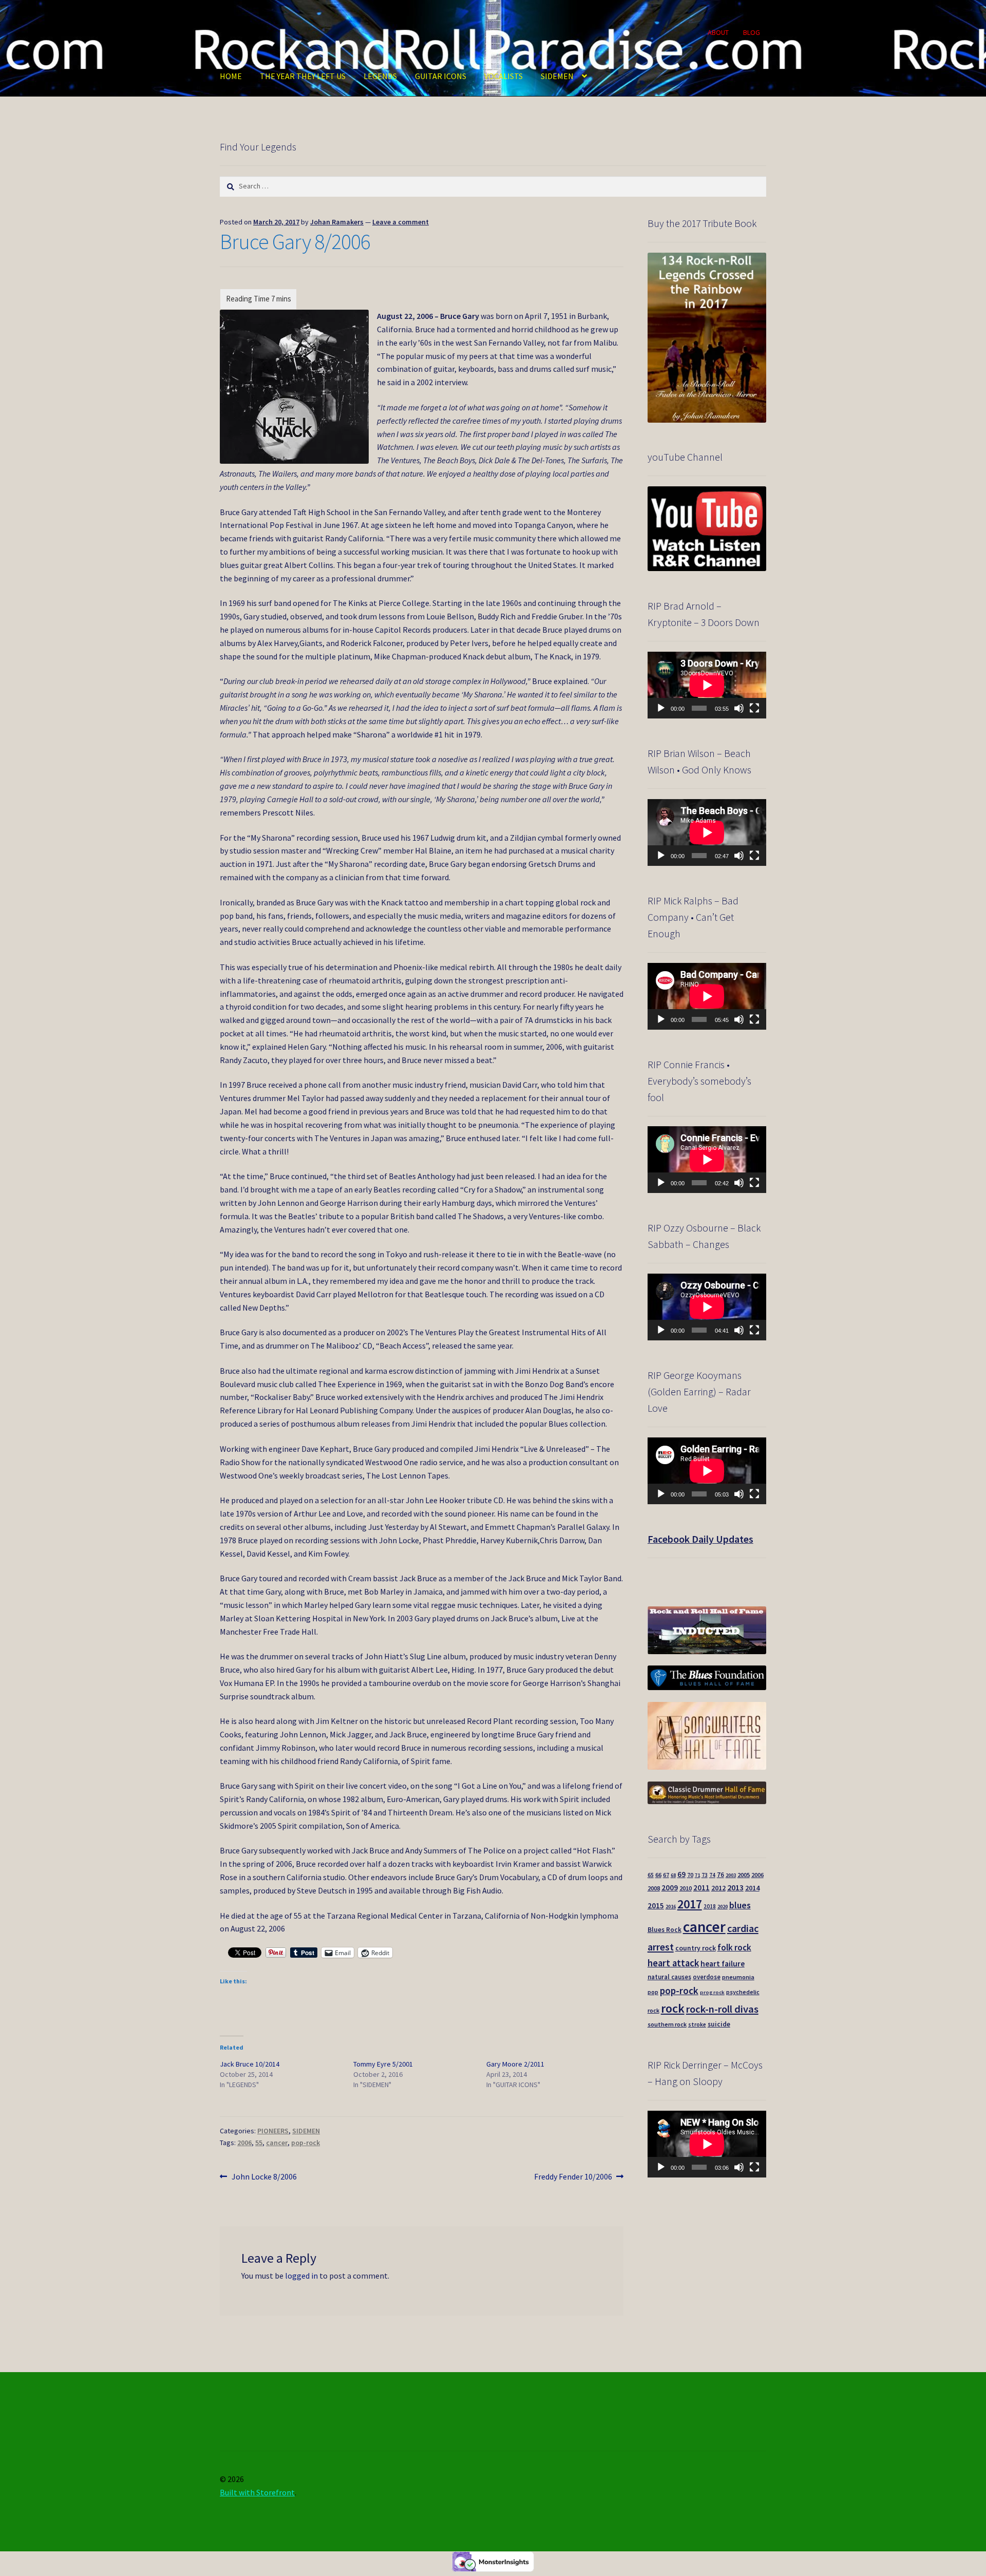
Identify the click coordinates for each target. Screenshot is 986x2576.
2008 (654, 1888)
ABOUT (718, 32)
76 (720, 1875)
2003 (731, 1875)
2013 (735, 1887)
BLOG (752, 32)
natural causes (669, 1977)
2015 (656, 1906)
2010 (686, 1888)
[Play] (661, 708)
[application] (707, 685)
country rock (696, 1948)
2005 (744, 1875)
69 (681, 1874)
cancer (277, 2143)
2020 (723, 1907)
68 (673, 1875)
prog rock (712, 1992)
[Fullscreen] (754, 708)
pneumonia (738, 1977)
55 (259, 2143)
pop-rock (306, 2143)
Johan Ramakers (337, 222)
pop (653, 1992)
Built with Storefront (257, 2492)
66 (658, 1875)
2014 (752, 1888)
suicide (719, 2024)
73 (705, 1875)
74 (712, 1875)
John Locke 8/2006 (264, 2177)
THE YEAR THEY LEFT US (303, 76)
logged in (301, 2276)
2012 (718, 1888)
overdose (707, 1977)
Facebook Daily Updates (700, 1539)
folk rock (734, 1947)
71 (697, 1875)
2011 (701, 1888)
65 (651, 1875)
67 (666, 1875)
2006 (244, 2143)
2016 (671, 1907)
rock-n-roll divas (722, 2009)
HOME (231, 76)
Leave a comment (401, 222)
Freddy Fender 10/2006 (573, 2177)
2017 (690, 1904)
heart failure (723, 1964)
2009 (670, 1888)
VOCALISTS (504, 76)
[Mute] (739, 708)
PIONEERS (273, 2131)
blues (740, 1905)
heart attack (673, 1963)
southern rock (667, 2024)
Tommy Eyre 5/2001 (383, 2064)
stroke (697, 2024)
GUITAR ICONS (441, 76)
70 (690, 1875)
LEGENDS (380, 76)
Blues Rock (665, 1930)
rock (673, 2008)
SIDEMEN (557, 76)
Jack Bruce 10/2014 (250, 2064)
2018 (710, 1906)
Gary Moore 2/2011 (515, 2064)
